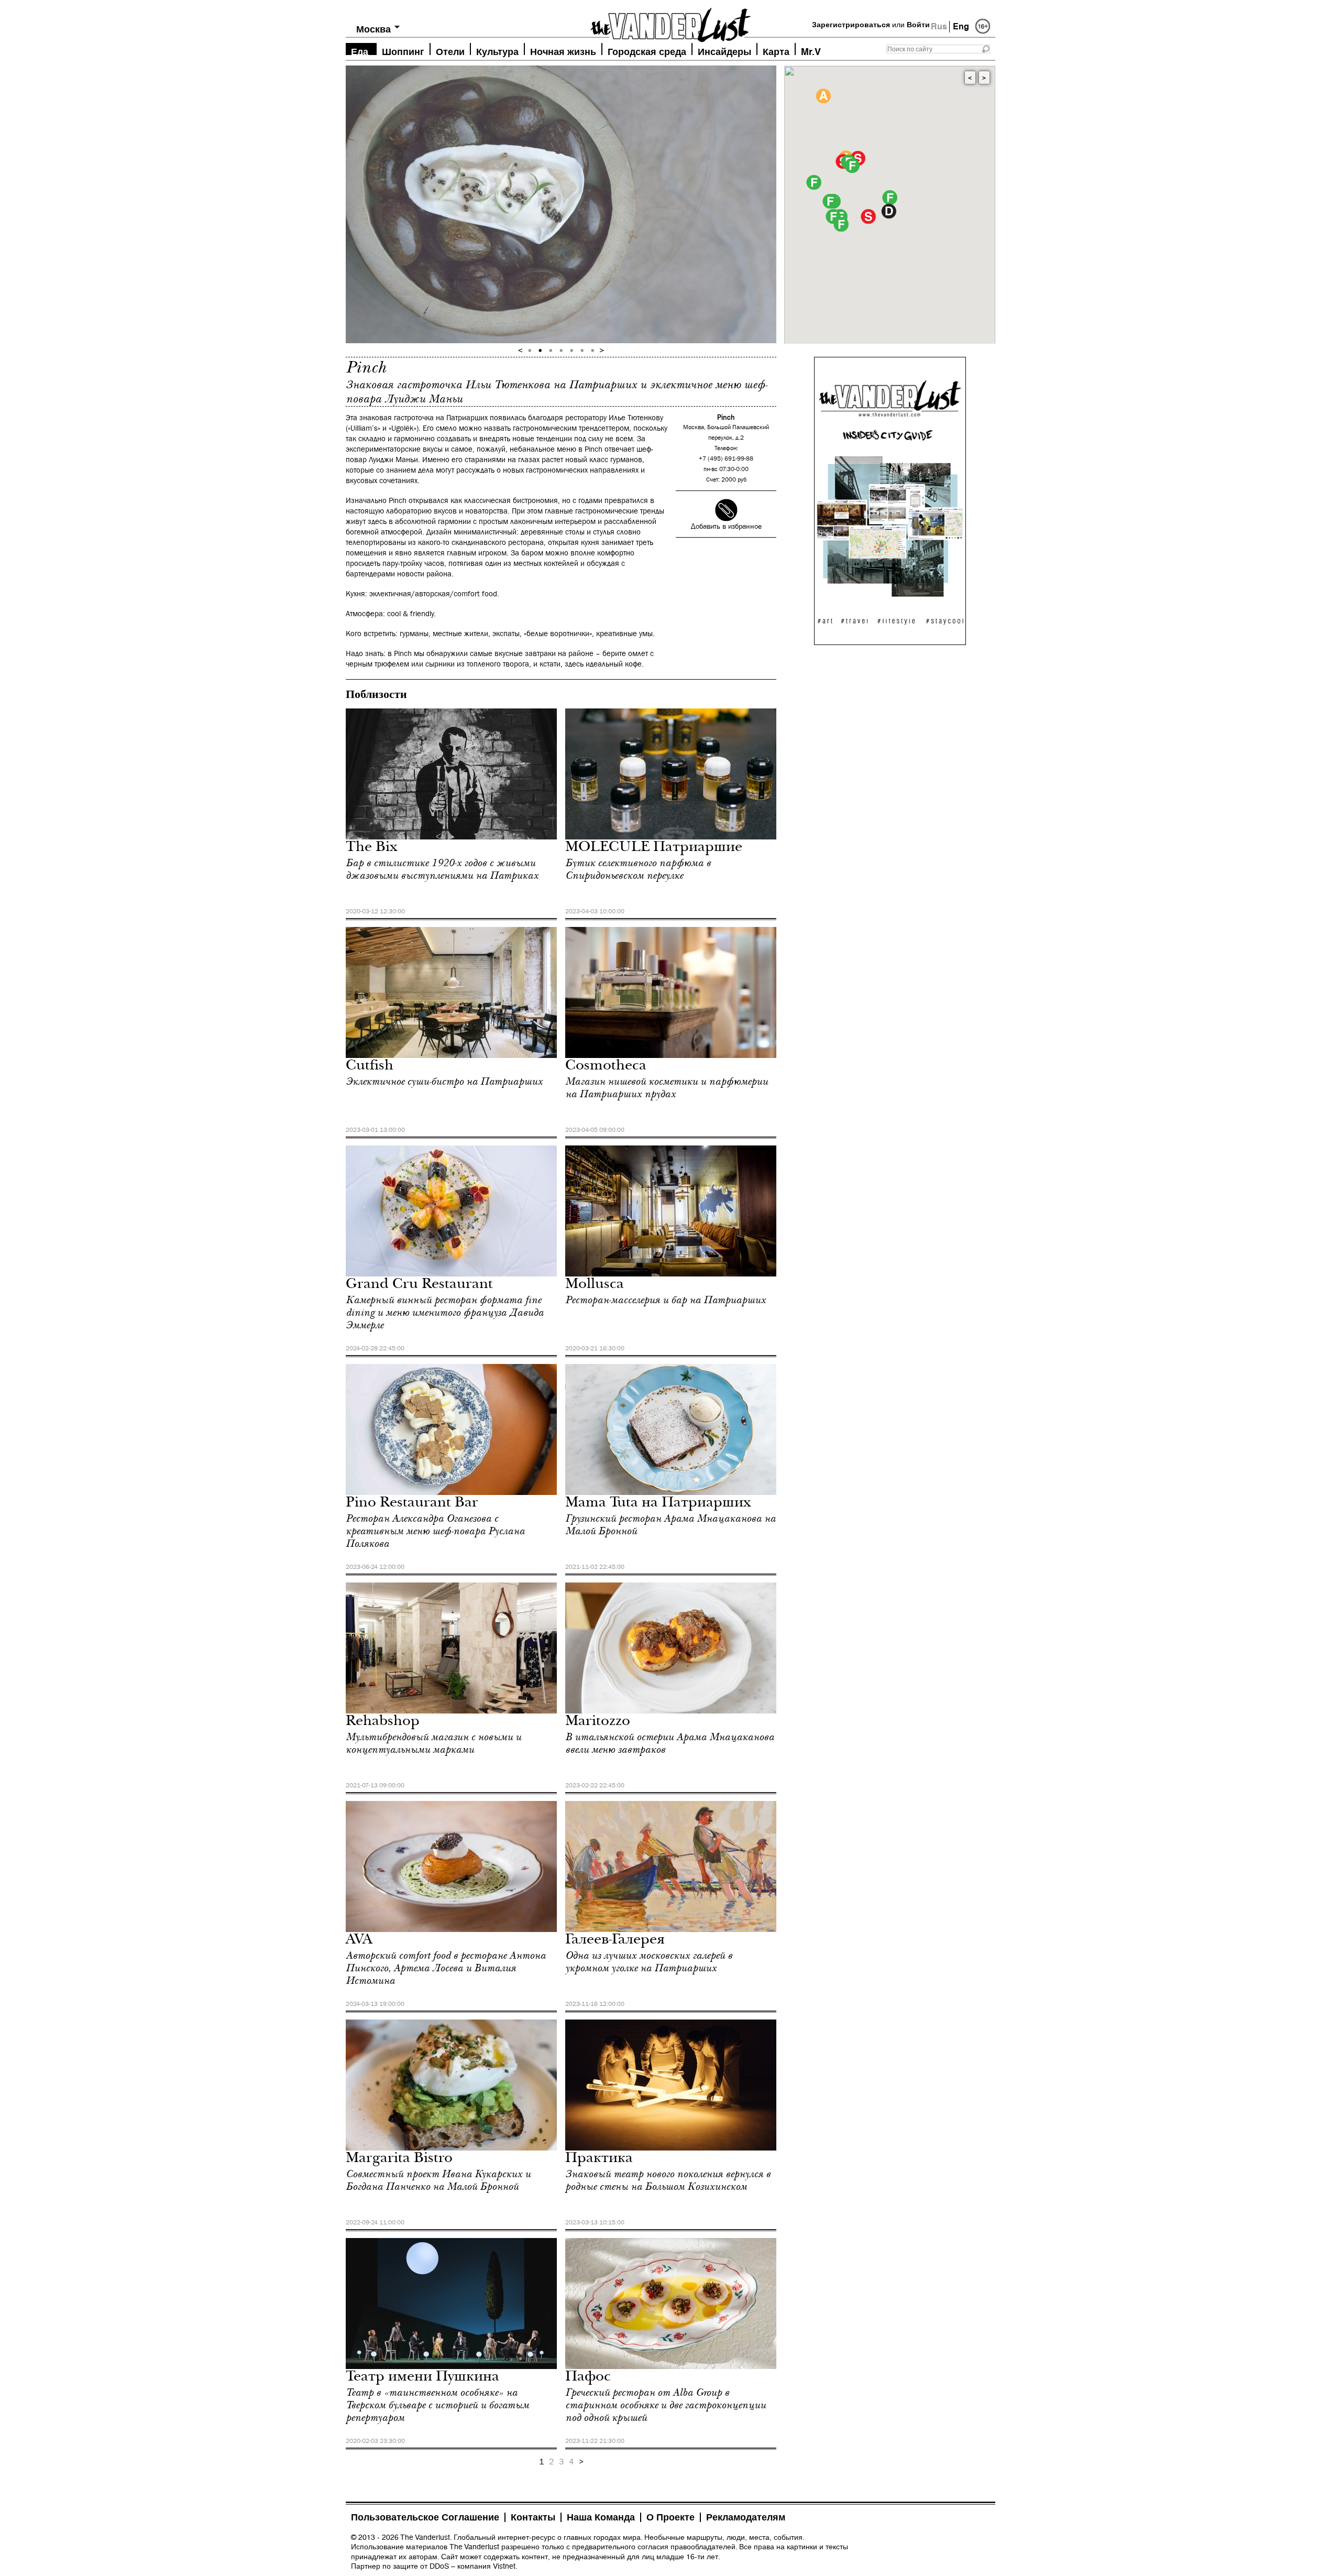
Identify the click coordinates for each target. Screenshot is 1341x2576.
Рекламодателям (746, 2517)
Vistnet (504, 2566)
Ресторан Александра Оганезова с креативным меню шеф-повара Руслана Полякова (435, 1531)
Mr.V (811, 51)
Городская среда (647, 51)
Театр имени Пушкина (422, 2378)
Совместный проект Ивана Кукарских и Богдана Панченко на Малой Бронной (438, 2180)
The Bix (372, 848)
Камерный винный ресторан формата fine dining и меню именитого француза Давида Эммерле (445, 1313)
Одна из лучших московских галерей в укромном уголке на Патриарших (649, 1962)
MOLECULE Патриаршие (654, 848)
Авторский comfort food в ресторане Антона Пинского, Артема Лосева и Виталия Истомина (446, 1968)
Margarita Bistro (399, 2159)
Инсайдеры (724, 51)
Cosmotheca (606, 1067)
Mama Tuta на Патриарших (658, 1504)
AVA (359, 1941)
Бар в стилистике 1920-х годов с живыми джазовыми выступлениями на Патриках (442, 869)
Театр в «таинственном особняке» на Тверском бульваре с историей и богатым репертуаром (437, 2405)
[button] (890, 198)
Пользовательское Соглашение (425, 2517)
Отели (450, 51)
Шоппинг (403, 51)
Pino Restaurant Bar (412, 1504)
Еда (360, 51)
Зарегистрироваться (851, 25)
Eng (961, 26)
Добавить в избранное (726, 527)
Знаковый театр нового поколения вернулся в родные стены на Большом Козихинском (668, 2180)
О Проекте (670, 2517)
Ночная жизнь (563, 51)
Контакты (533, 2517)
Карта (776, 51)
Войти (918, 25)
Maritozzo (598, 1722)
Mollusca (595, 1285)
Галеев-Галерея (615, 1941)
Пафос (588, 2378)
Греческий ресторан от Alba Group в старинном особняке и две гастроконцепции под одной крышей (666, 2405)
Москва (373, 29)
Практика (599, 2159)
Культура (497, 51)
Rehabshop (383, 1722)
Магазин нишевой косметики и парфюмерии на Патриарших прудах (667, 1088)
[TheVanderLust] (670, 22)
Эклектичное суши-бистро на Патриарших (444, 1082)
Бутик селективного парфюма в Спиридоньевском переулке (638, 869)
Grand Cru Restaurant (419, 1285)
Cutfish (370, 1067)
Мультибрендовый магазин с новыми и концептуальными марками (433, 1743)
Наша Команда (601, 2517)
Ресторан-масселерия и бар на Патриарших (666, 1300)
